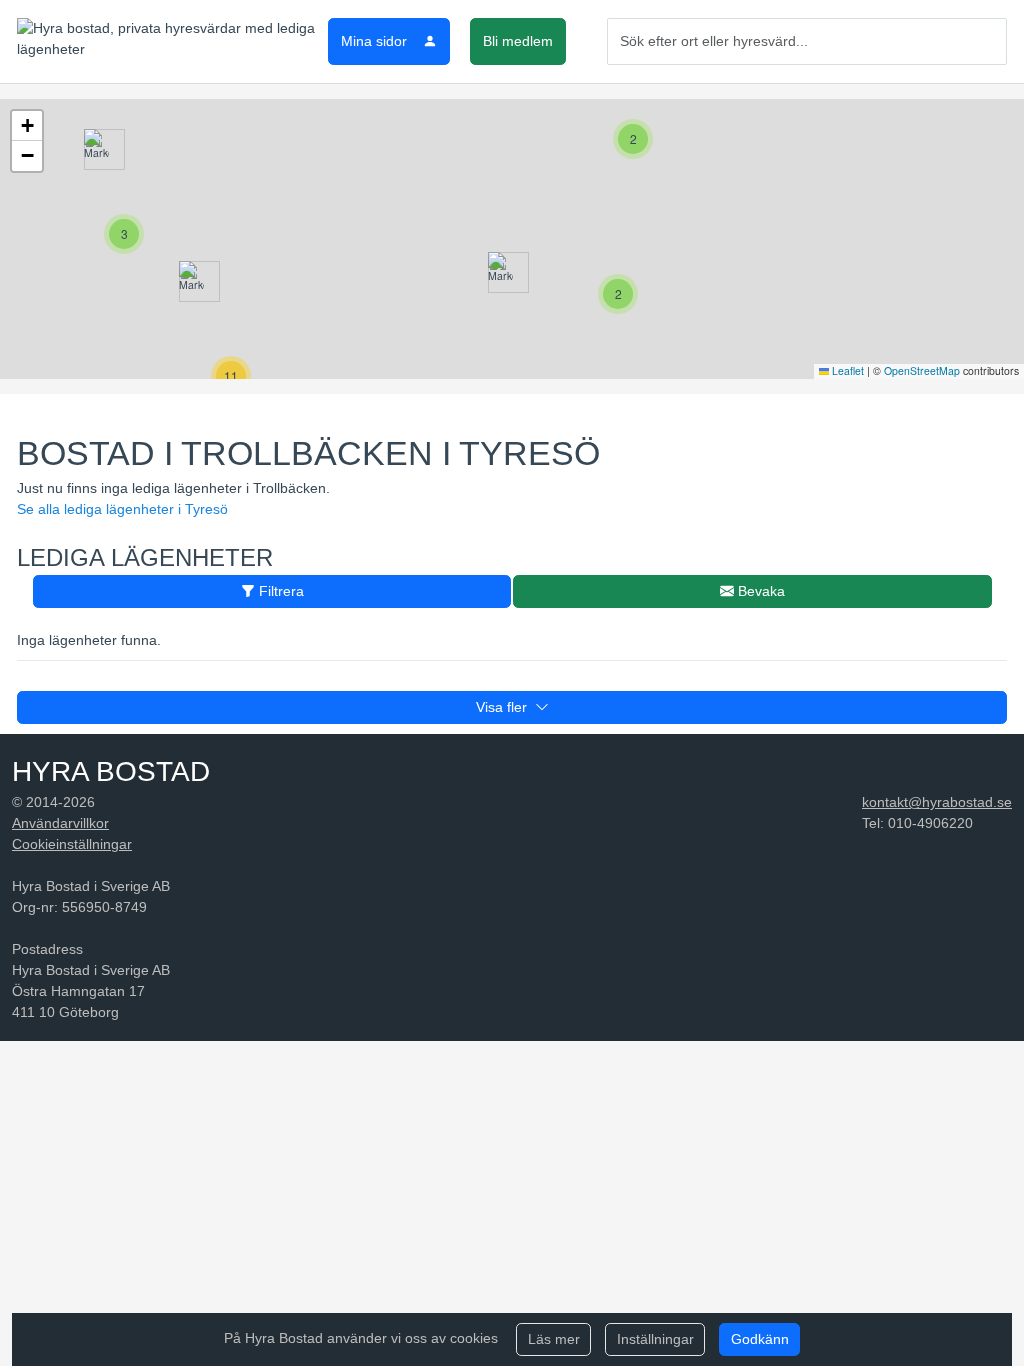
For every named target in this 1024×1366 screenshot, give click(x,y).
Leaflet (846, 370)
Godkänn (760, 1339)
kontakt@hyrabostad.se (937, 802)
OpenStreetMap (922, 370)
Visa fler (505, 707)
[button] (96, 149)
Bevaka (759, 591)
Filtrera (279, 591)
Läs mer (554, 1339)
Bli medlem (518, 41)
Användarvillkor (60, 823)
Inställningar (655, 1339)
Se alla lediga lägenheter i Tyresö (122, 509)
